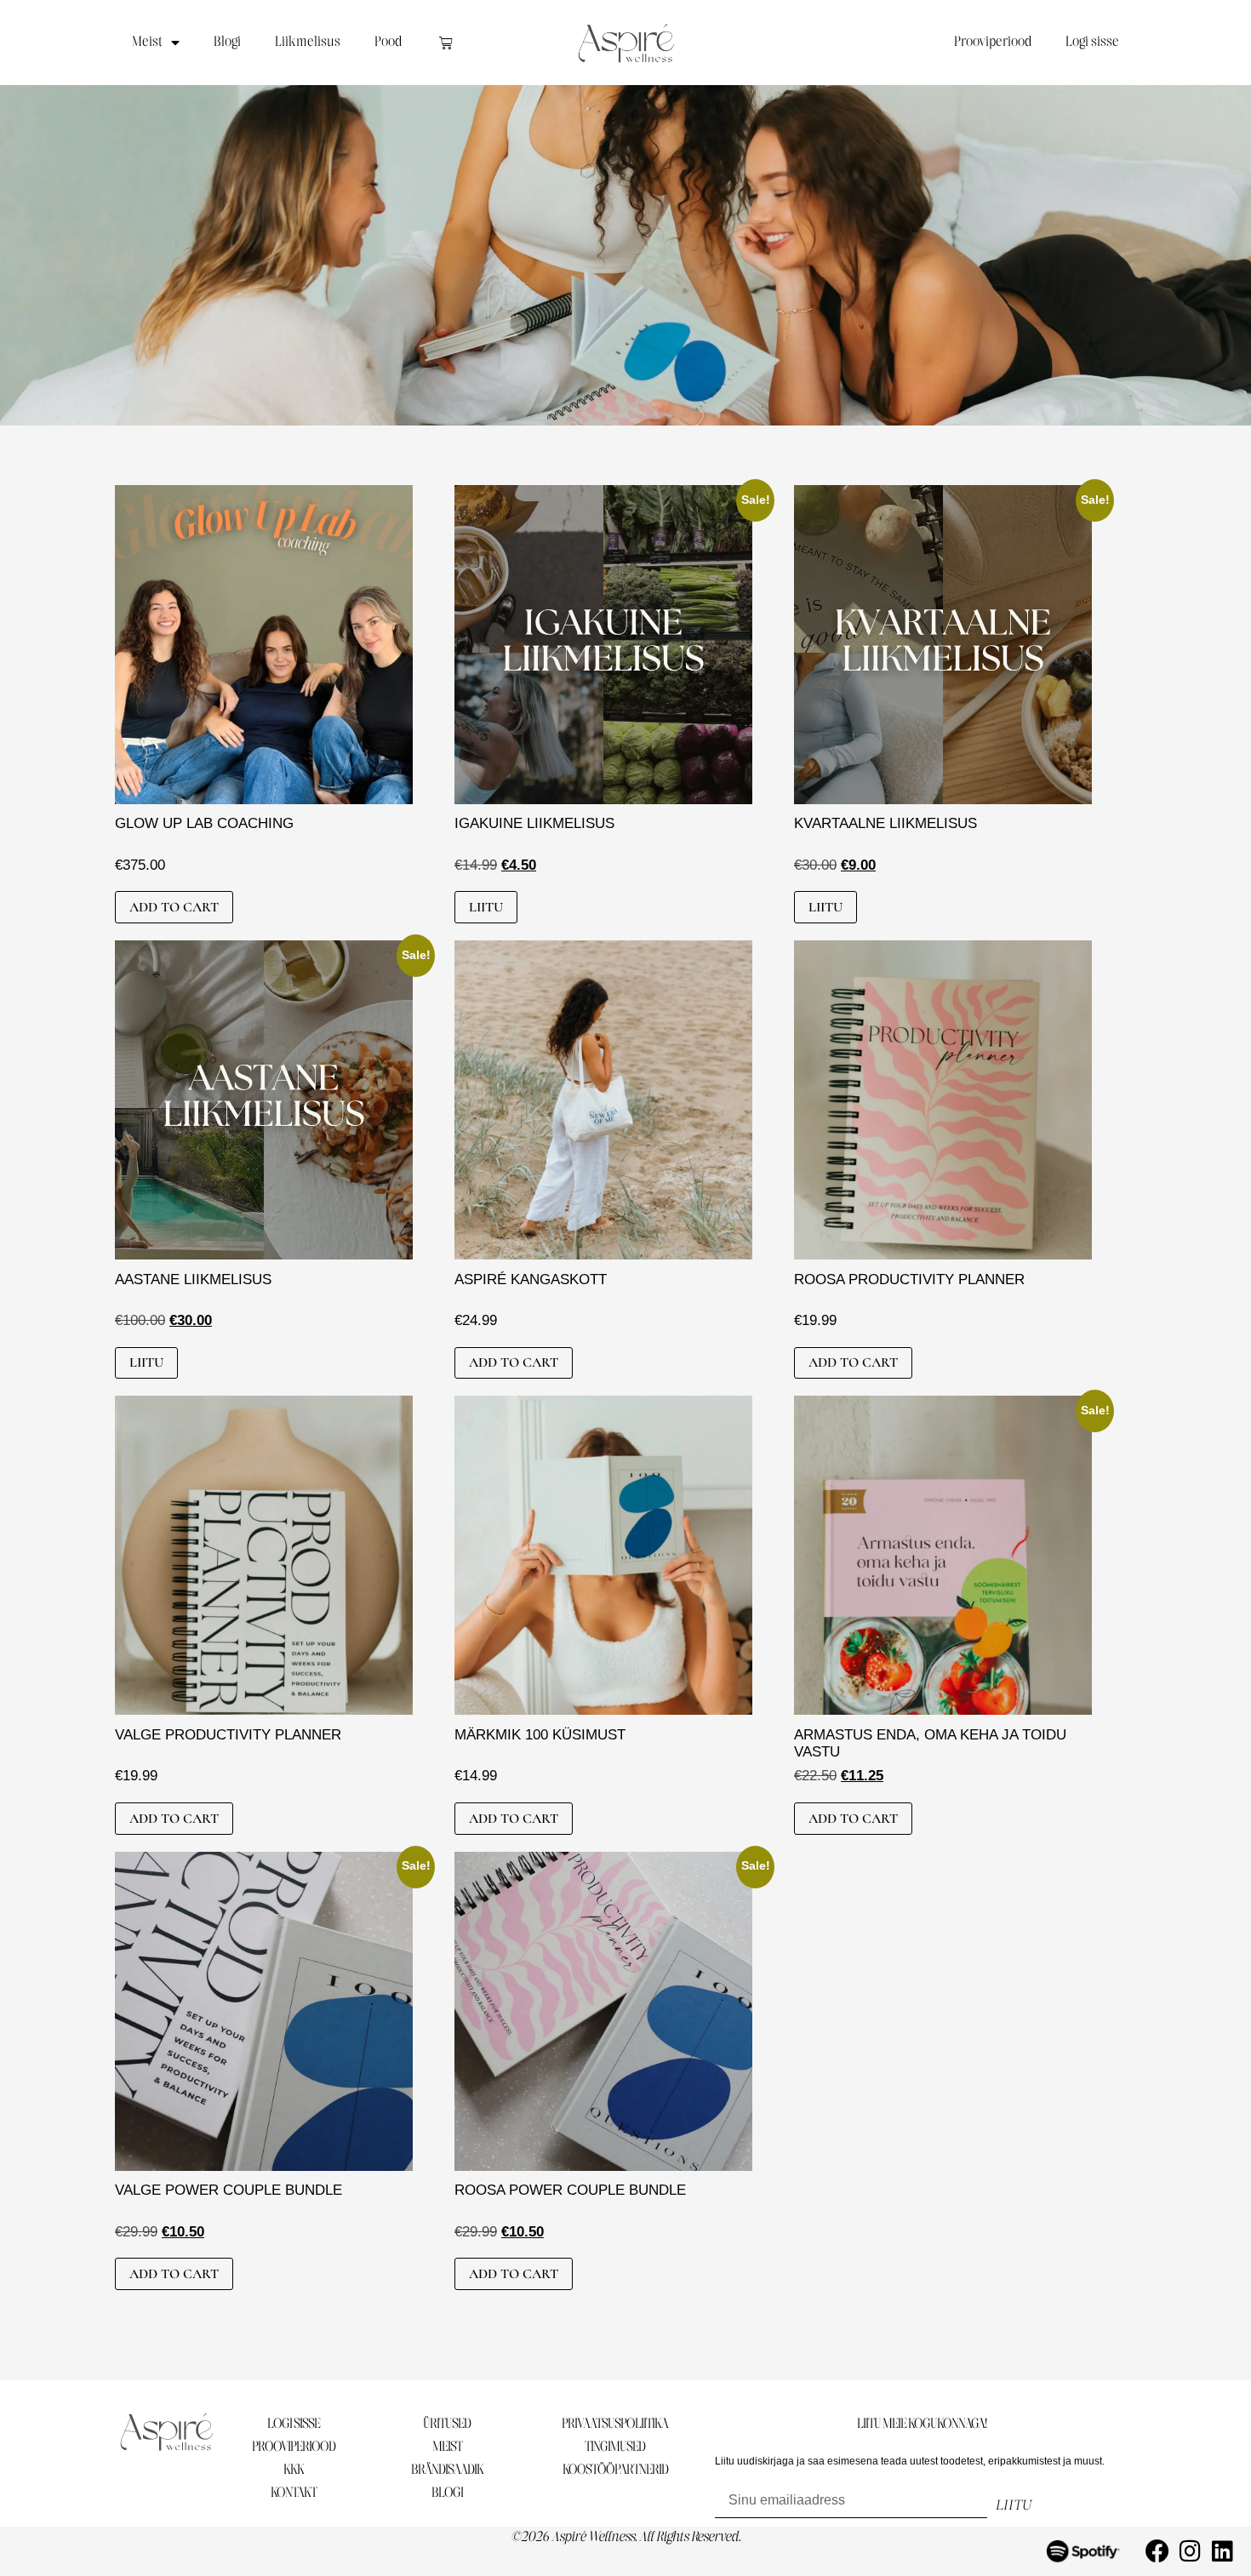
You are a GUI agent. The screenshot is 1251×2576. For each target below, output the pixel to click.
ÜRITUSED (447, 2424)
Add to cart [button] (174, 907)
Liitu (486, 907)
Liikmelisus (308, 42)
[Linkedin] (1222, 2551)
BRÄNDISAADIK (447, 2470)
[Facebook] (1157, 2551)
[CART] (446, 43)
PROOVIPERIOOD (294, 2447)
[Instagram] (1190, 2551)
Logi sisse (1092, 42)
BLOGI (447, 2493)
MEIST (447, 2447)
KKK (294, 2470)
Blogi (227, 42)
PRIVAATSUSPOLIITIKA (615, 2424)
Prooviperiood (993, 42)
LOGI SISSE (294, 2424)
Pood (388, 42)
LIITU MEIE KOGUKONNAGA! (922, 2424)
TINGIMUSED (615, 2447)
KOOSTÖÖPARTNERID (615, 2470)
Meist (147, 42)
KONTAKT (294, 2493)
